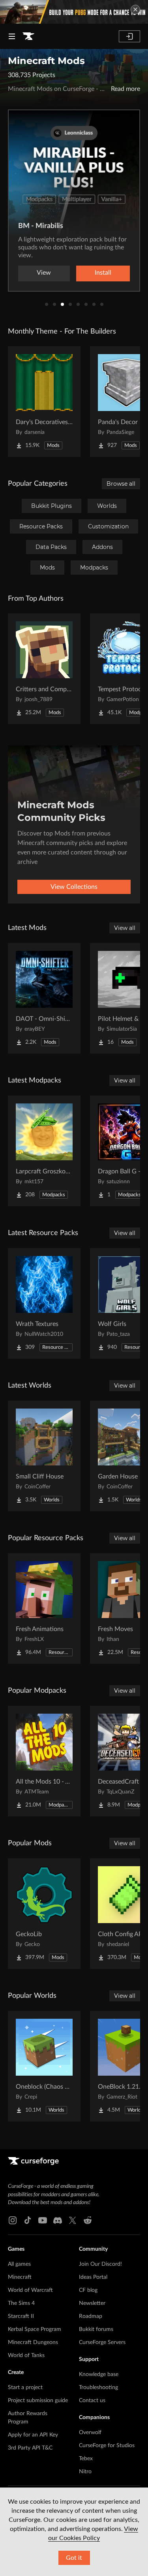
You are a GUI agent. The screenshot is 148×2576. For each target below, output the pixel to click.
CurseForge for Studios (107, 2446)
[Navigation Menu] (12, 36)
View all (125, 928)
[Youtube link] (43, 2220)
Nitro (85, 2472)
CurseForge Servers (102, 2342)
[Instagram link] (13, 2220)
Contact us (92, 2401)
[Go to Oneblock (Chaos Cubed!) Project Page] (44, 2066)
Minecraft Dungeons (33, 2342)
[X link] (73, 2220)
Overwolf (90, 2433)
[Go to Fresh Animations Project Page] (44, 1609)
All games (19, 2264)
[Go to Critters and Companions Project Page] (44, 669)
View (44, 273)
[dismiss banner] (135, 9)
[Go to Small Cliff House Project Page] (44, 1456)
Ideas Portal (93, 2277)
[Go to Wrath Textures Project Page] (44, 1303)
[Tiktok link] (28, 2220)
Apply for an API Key (33, 2435)
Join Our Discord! (100, 2264)
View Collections (74, 887)
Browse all (121, 484)
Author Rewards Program (28, 2418)
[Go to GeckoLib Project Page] (44, 1914)
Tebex (86, 2459)
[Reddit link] (88, 2220)
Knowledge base (99, 2374)
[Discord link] (58, 2220)
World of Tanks (26, 2355)
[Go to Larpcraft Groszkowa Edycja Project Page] (44, 1151)
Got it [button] (74, 2558)
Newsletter (92, 2303)
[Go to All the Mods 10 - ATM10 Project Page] (44, 1761)
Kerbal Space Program (35, 2329)
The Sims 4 (21, 2303)
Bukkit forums (96, 2329)
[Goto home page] (28, 36)
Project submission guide (38, 2401)
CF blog (88, 2290)
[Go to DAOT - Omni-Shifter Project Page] (44, 998)
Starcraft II (21, 2316)
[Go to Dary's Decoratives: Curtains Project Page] (44, 402)
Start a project (25, 2387)
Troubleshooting (98, 2387)
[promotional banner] (74, 12)
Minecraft (20, 2277)
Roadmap (91, 2316)
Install (103, 273)
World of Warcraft (30, 2290)
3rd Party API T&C (30, 2448)
